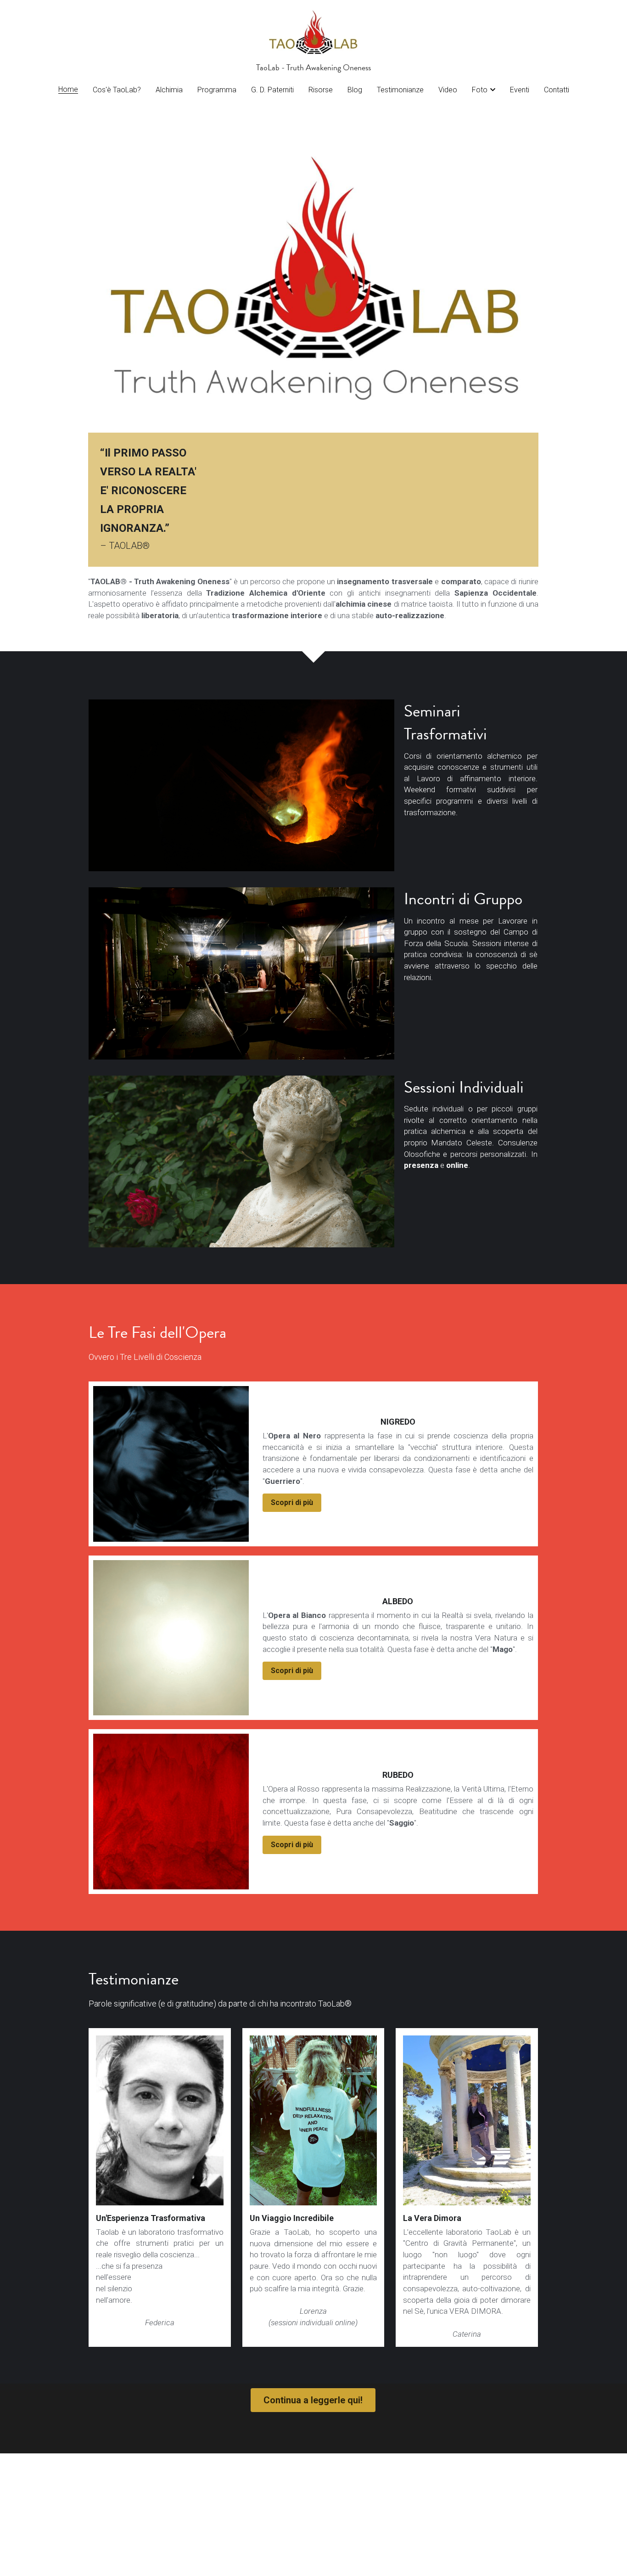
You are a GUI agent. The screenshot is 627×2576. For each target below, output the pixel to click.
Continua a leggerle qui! (313, 2400)
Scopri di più (292, 1502)
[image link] (314, 31)
